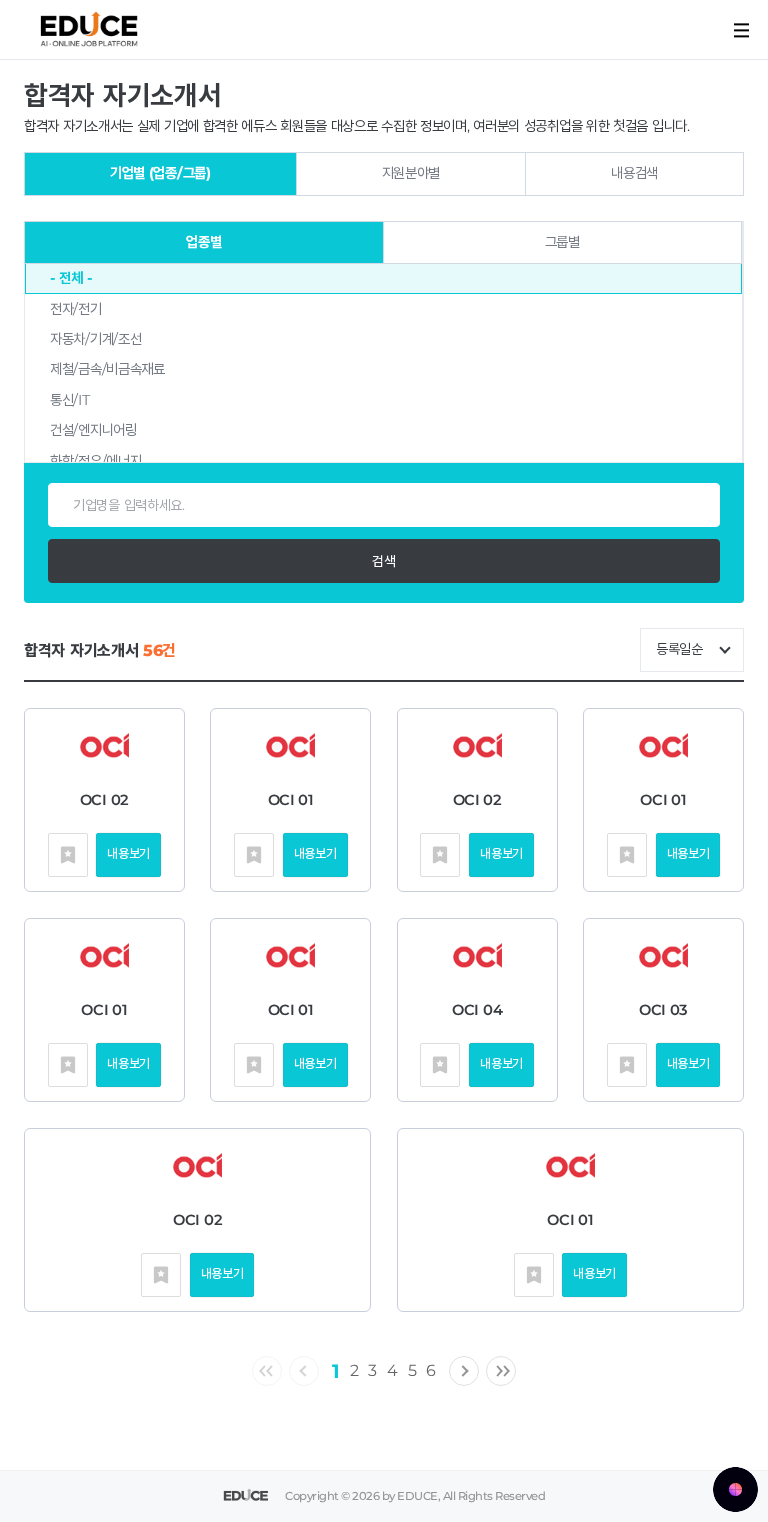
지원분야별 (411, 173)
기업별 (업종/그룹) (160, 173)
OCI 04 (477, 1010)
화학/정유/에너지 (95, 461)
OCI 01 (291, 800)
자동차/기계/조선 (95, 339)
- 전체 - (71, 278)
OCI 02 (104, 800)
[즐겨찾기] (68, 855)
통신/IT (70, 400)
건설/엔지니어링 (93, 430)
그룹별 (562, 242)
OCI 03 (663, 1010)
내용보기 (128, 853)
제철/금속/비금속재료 (107, 369)
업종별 (203, 242)
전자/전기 (76, 309)
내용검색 (634, 173)
